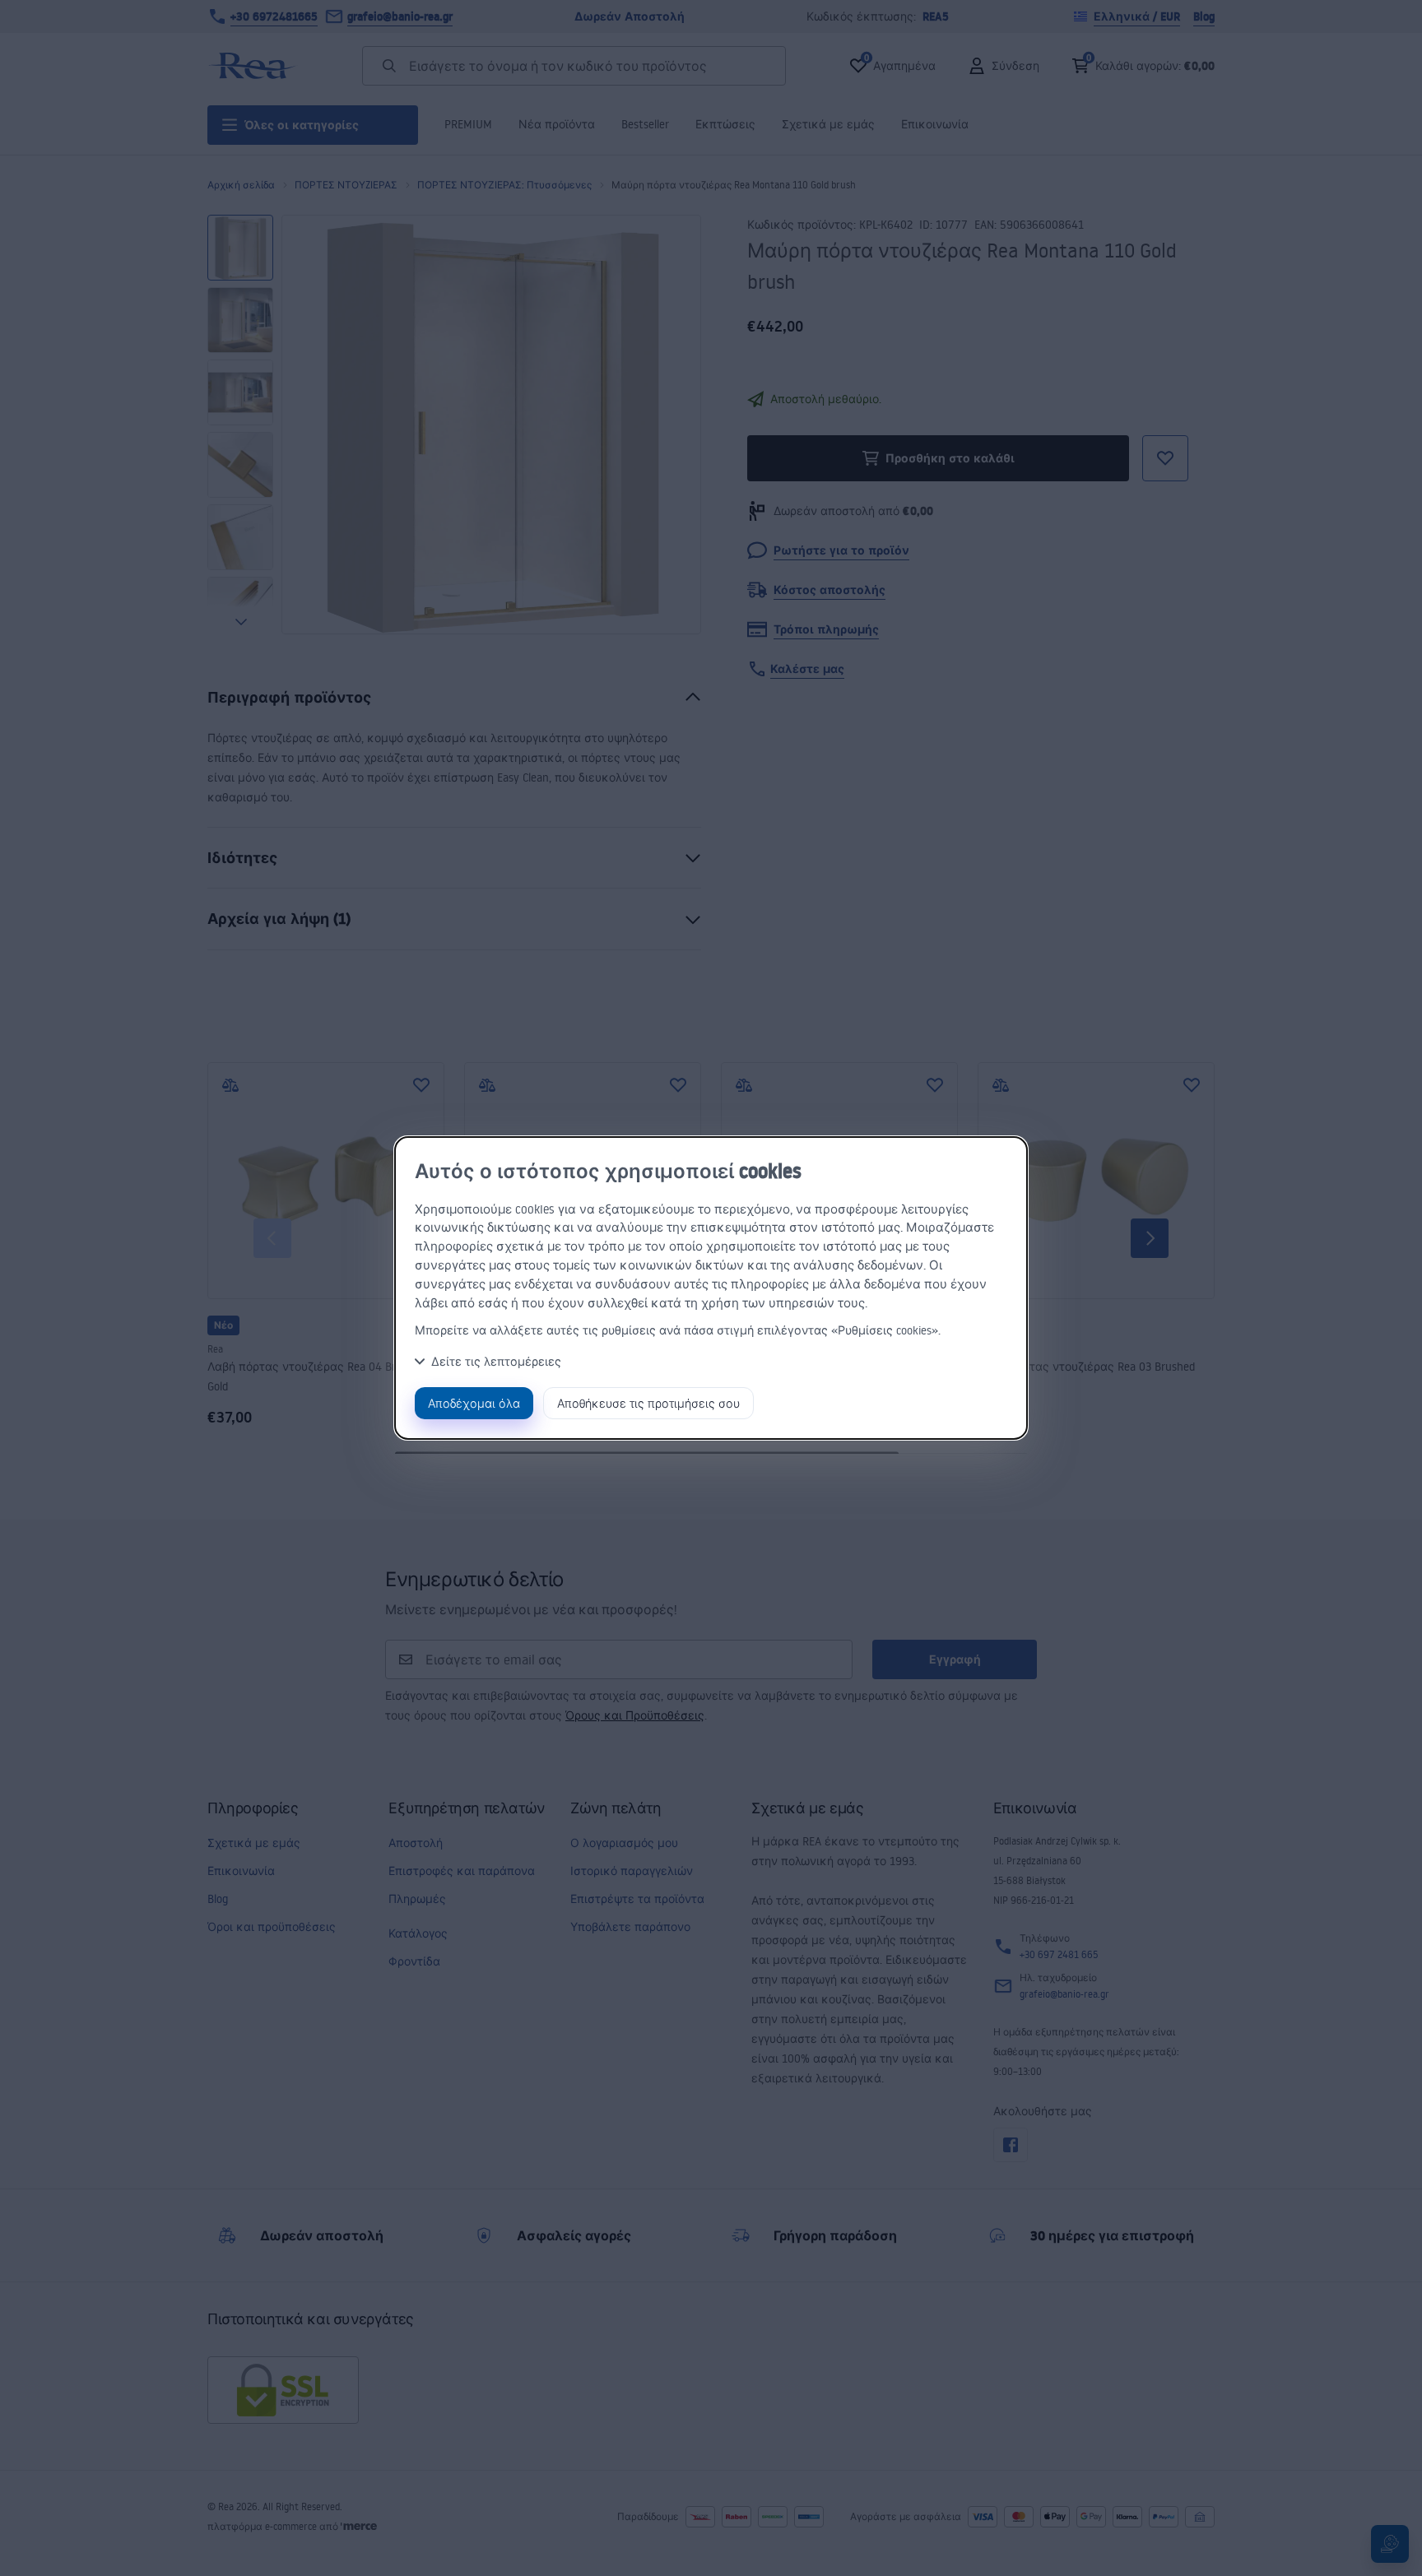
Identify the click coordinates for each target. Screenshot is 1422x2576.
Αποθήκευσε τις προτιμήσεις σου (648, 1403)
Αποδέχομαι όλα (474, 1403)
